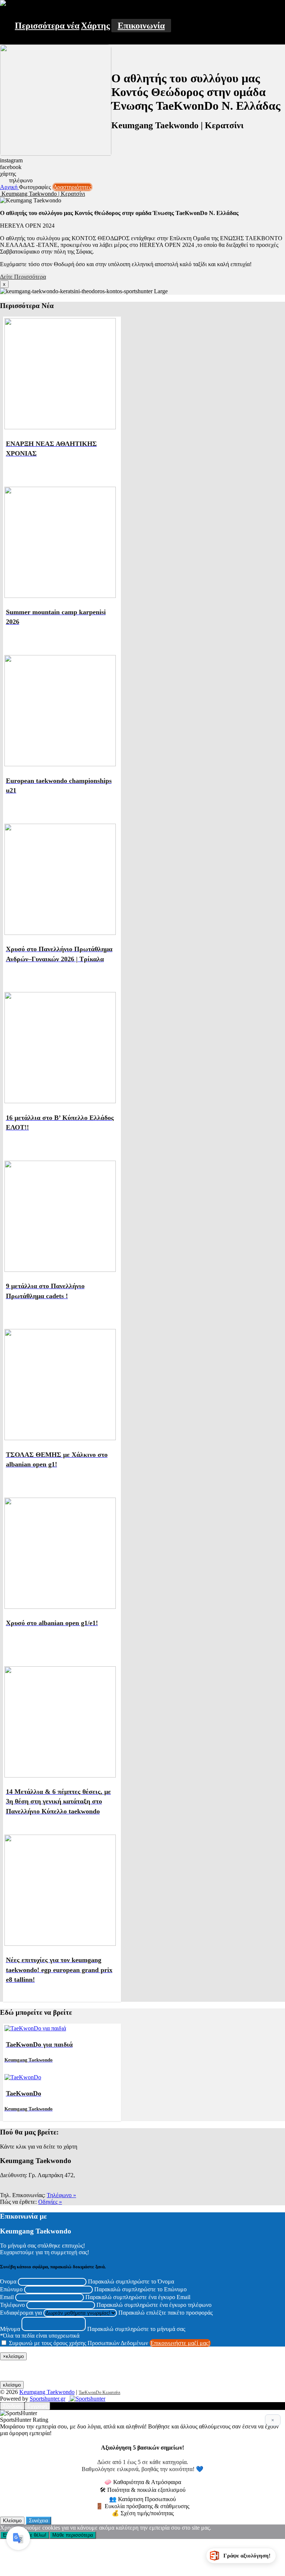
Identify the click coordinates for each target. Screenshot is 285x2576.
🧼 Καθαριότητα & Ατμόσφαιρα (143, 2482)
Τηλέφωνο (12, 2305)
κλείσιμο (12, 2385)
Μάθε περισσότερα (73, 2535)
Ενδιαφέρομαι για (21, 2313)
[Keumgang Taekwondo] (3, 4)
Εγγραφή (37, 2406)
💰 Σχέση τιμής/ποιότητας (143, 2513)
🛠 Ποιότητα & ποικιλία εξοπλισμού (143, 2490)
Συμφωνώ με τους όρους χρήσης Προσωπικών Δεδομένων (78, 2343)
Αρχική (9, 187)
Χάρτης (95, 26)
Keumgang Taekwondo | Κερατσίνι (42, 194)
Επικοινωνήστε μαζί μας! (180, 2343)
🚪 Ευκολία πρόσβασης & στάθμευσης (142, 2506)
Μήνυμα (10, 2329)
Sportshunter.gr (47, 2399)
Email (7, 2297)
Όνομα (8, 2281)
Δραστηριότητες (72, 187)
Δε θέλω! (37, 2535)
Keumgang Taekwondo (47, 2392)
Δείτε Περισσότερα (23, 277)
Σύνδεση (12, 2406)
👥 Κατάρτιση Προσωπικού (142, 2499)
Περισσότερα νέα (47, 26)
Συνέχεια (39, 2521)
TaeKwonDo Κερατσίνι (99, 2393)
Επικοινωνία (141, 26)
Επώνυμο (11, 2289)
